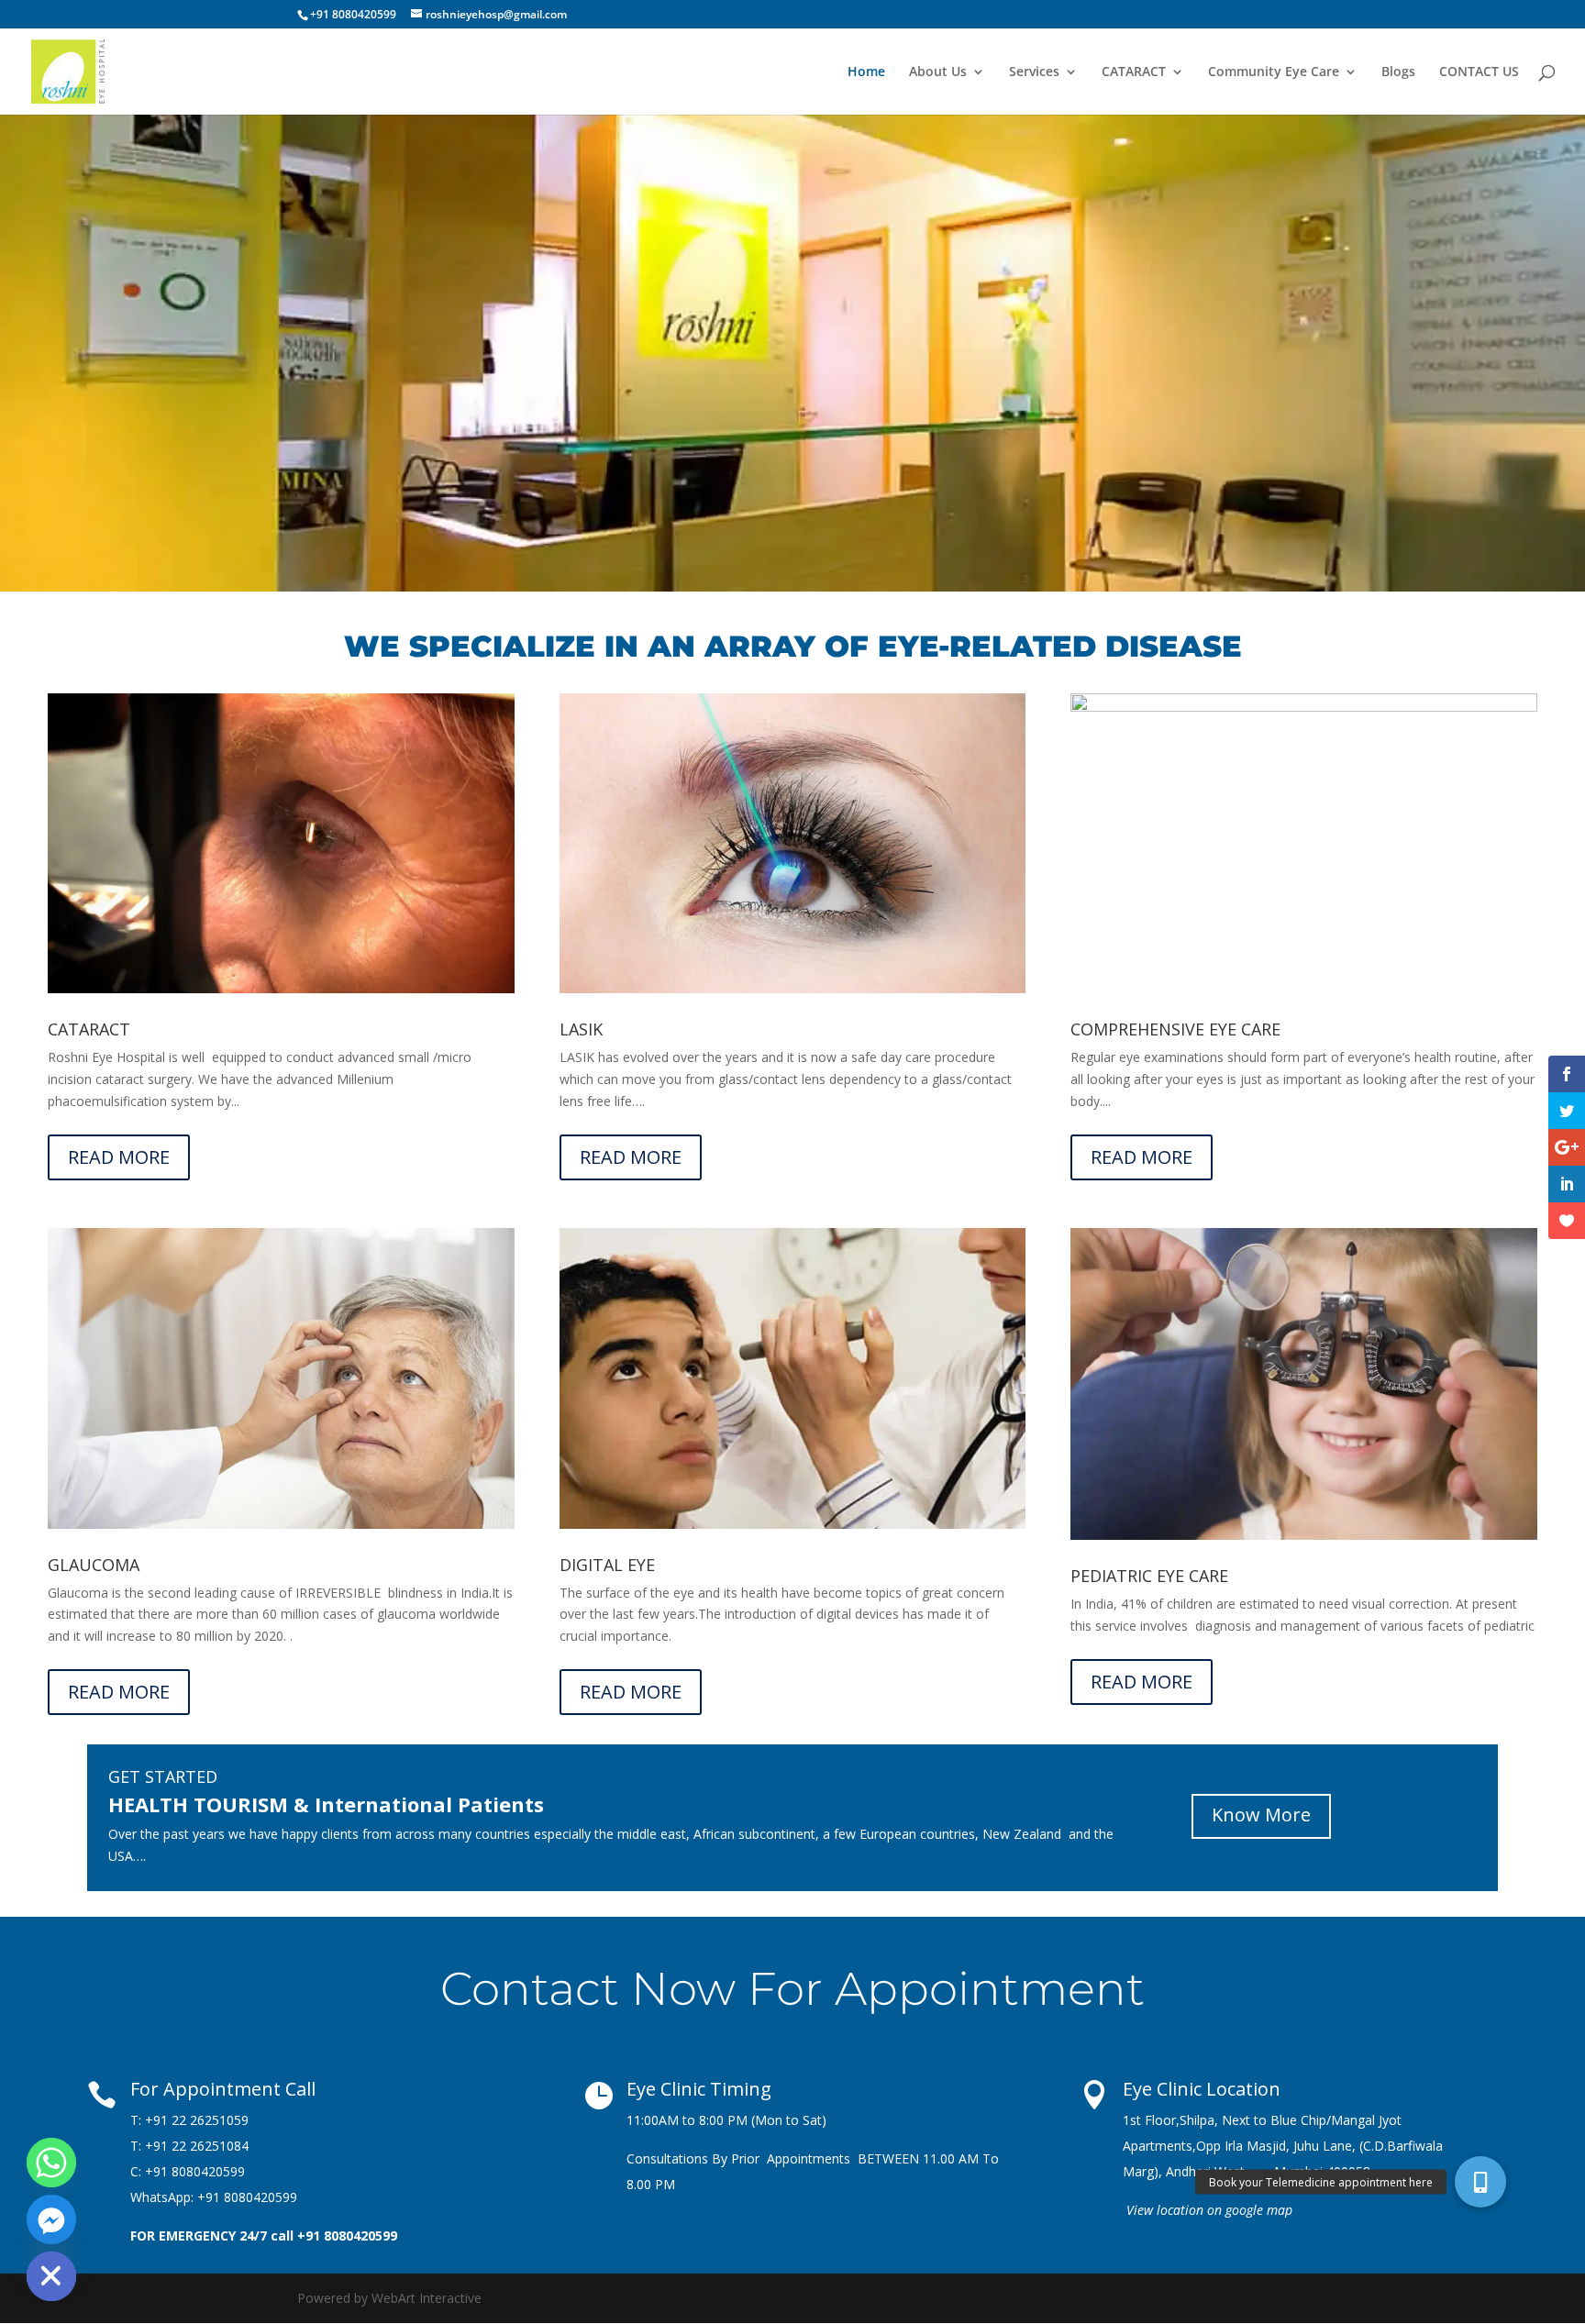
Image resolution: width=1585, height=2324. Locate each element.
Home (866, 72)
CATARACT (1134, 72)
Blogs (1398, 72)
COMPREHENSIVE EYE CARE (1175, 1029)
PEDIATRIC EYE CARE (1149, 1576)
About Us (938, 72)
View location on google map (1209, 2210)
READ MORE (119, 1157)
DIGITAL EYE (607, 1565)
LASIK (581, 1029)
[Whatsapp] (51, 2163)
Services (1034, 72)
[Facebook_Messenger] (51, 2219)
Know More (1261, 1815)
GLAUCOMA (94, 1565)
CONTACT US (1479, 72)
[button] (1480, 2182)
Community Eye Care (1274, 72)
